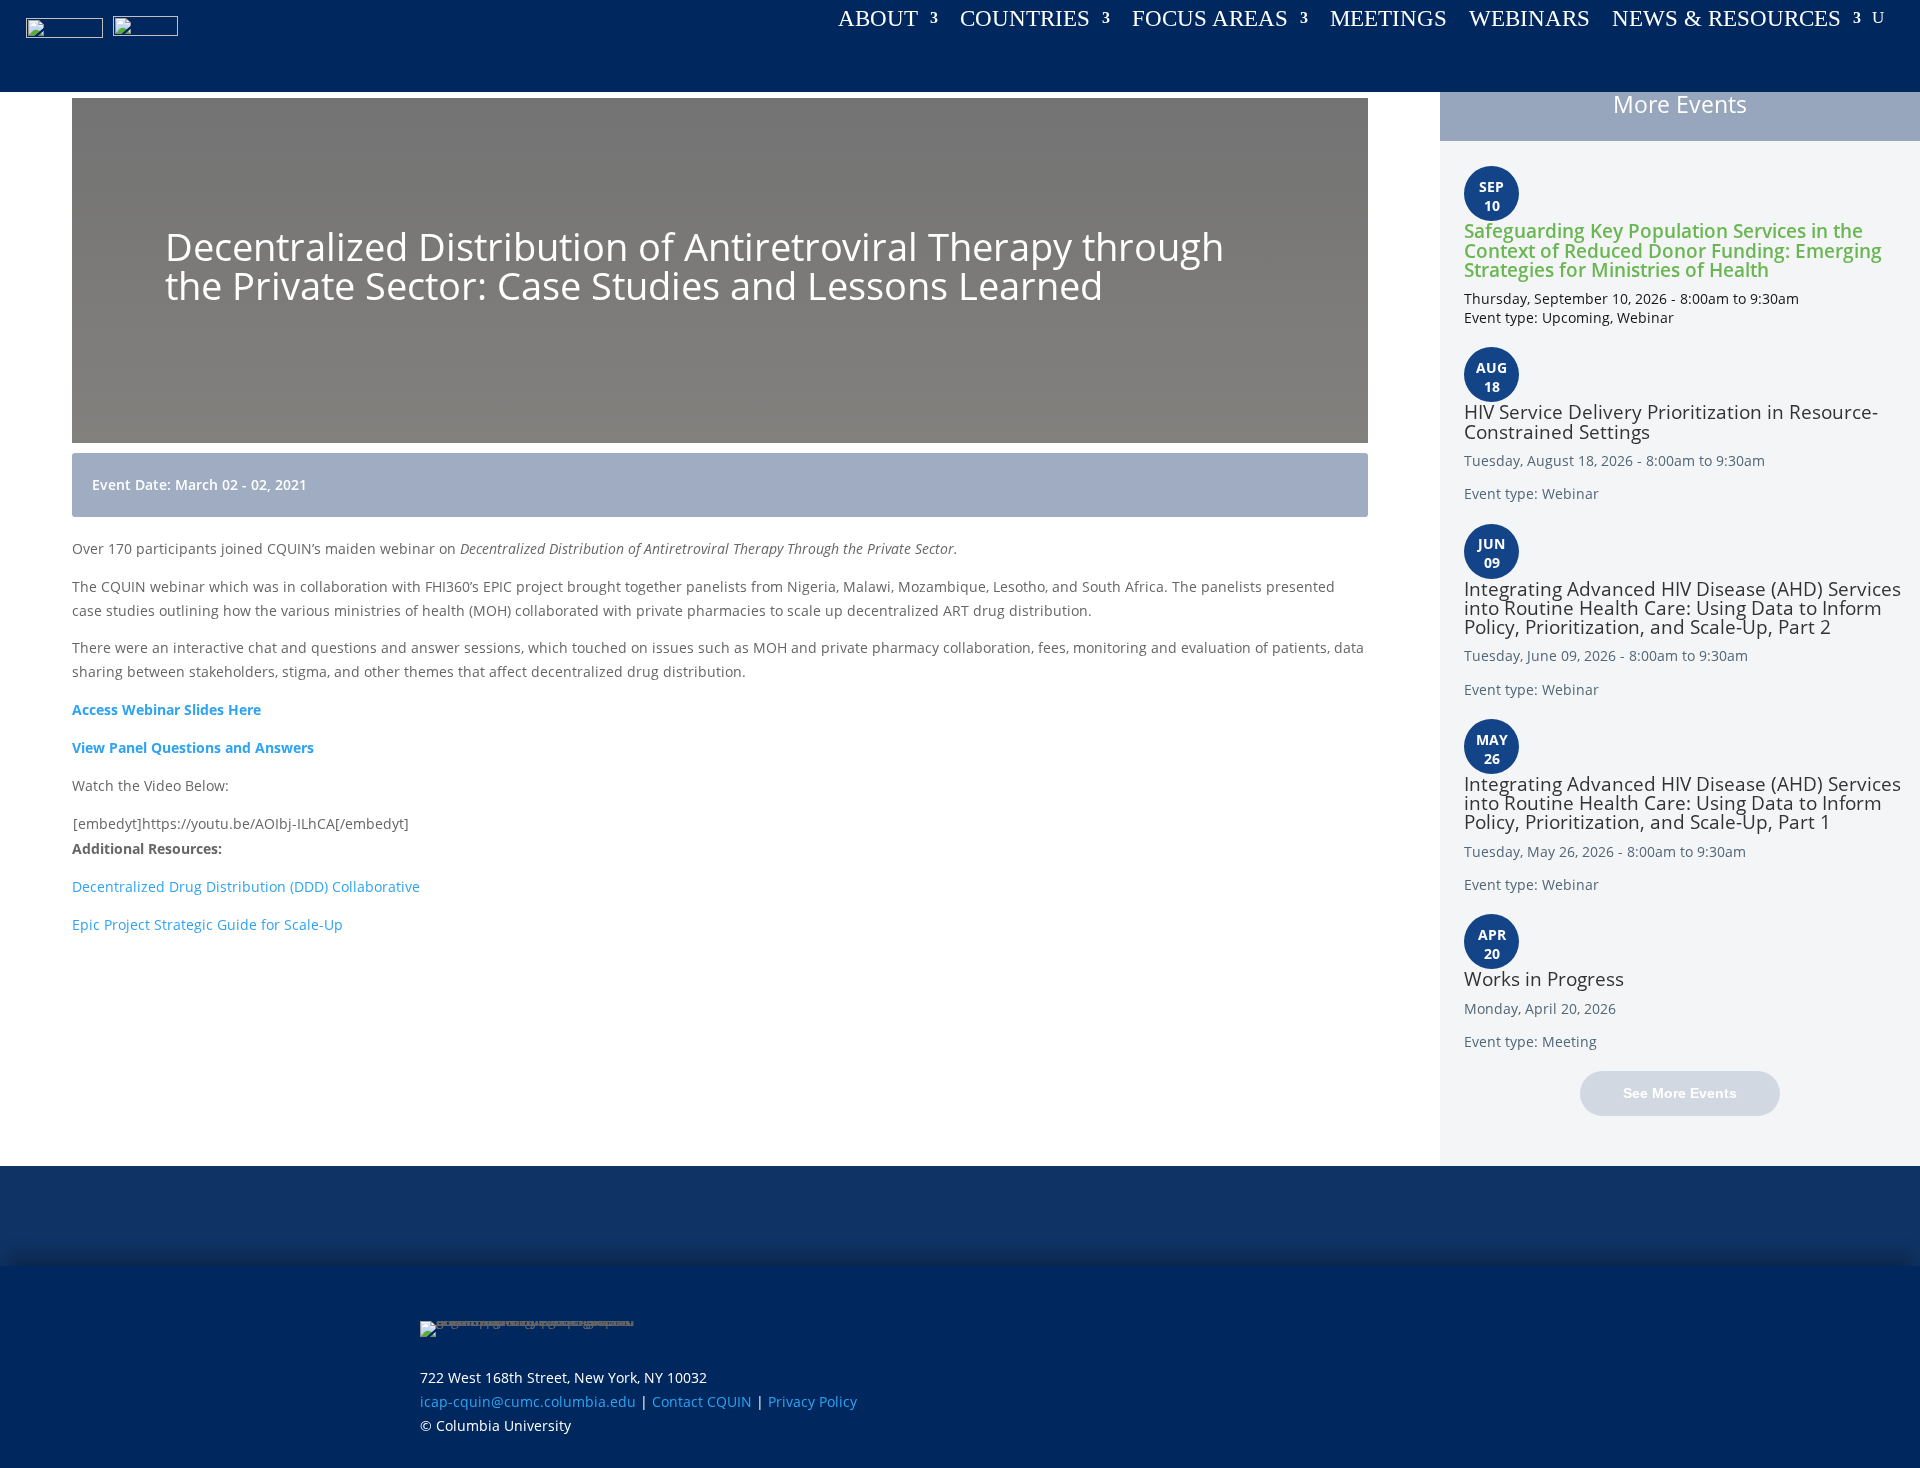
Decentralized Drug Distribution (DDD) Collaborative (246, 886)
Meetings (1388, 21)
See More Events (1680, 1093)
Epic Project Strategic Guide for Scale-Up (207, 924)
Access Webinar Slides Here (166, 709)
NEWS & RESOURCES (1726, 21)
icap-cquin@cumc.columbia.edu (528, 1401)
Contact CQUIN (702, 1401)
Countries (1025, 21)
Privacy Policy (812, 1401)
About (878, 21)
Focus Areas (1210, 21)
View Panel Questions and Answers (193, 747)
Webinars (1529, 21)
